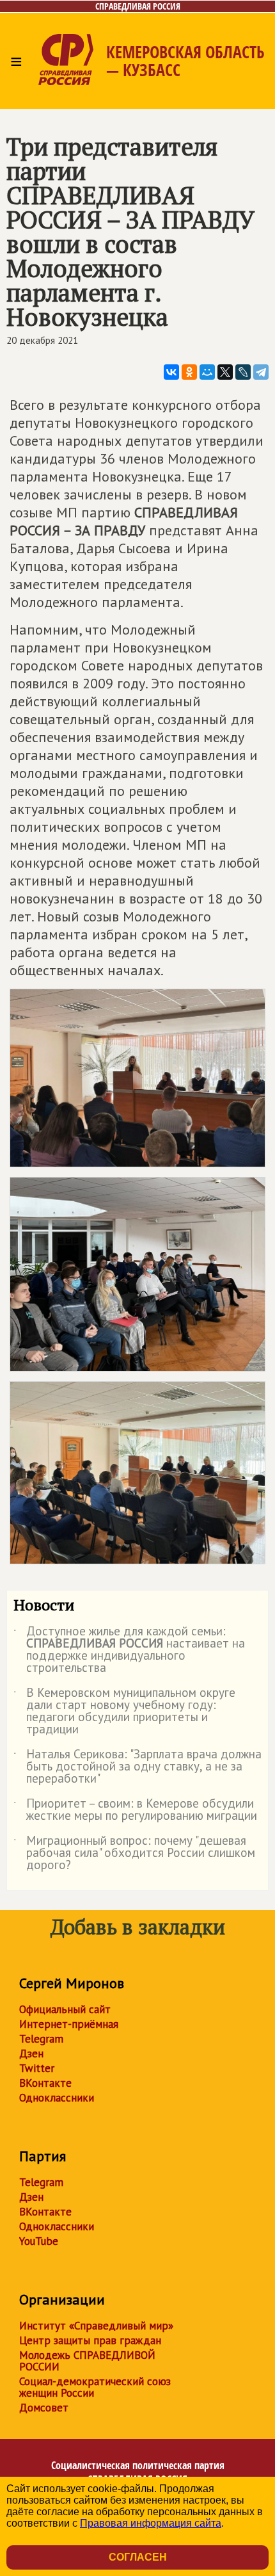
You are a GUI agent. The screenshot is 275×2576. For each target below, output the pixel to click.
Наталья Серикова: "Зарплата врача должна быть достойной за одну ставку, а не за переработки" (137, 1767)
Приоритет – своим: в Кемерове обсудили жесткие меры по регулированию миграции (135, 1810)
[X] (225, 372)
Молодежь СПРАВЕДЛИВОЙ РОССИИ (87, 2361)
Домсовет (44, 2408)
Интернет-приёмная (69, 2024)
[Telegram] (261, 372)
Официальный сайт (65, 2009)
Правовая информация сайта (151, 2523)
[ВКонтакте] (171, 372)
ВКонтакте (45, 2083)
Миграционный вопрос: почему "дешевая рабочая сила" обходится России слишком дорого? (134, 1853)
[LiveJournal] (243, 372)
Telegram (41, 2039)
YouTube (39, 2241)
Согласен (138, 2557)
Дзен (31, 2054)
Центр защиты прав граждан (90, 2340)
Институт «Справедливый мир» (96, 2326)
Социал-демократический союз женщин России (95, 2387)
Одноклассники (57, 2098)
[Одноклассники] (189, 372)
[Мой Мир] (207, 372)
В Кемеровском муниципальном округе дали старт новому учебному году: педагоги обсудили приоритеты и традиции (124, 1712)
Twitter (37, 2068)
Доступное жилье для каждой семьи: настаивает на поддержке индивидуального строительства (129, 1650)
